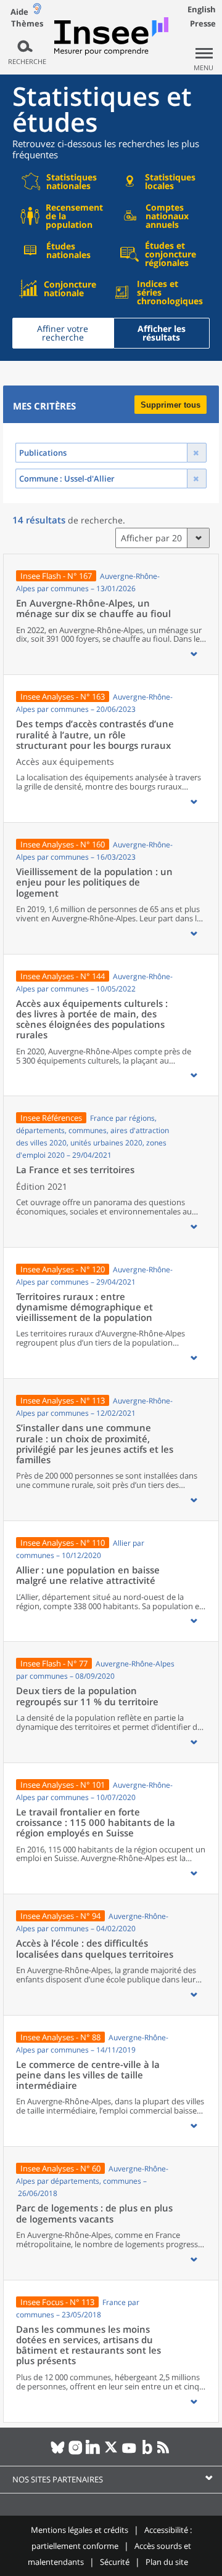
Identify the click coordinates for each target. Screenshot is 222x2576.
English (202, 9)
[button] (194, 654)
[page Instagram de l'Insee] (76, 2452)
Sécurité (115, 2562)
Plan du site (167, 2562)
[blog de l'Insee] (147, 2452)
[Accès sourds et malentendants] (37, 11)
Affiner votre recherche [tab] (63, 333)
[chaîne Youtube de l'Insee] (129, 2452)
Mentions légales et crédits (80, 2530)
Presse (203, 23)
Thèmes (27, 24)
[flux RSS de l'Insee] (165, 2452)
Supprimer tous (171, 405)
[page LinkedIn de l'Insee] (93, 2452)
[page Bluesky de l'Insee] (58, 2452)
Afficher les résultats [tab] (162, 333)
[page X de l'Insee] (111, 2452)
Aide (19, 12)
